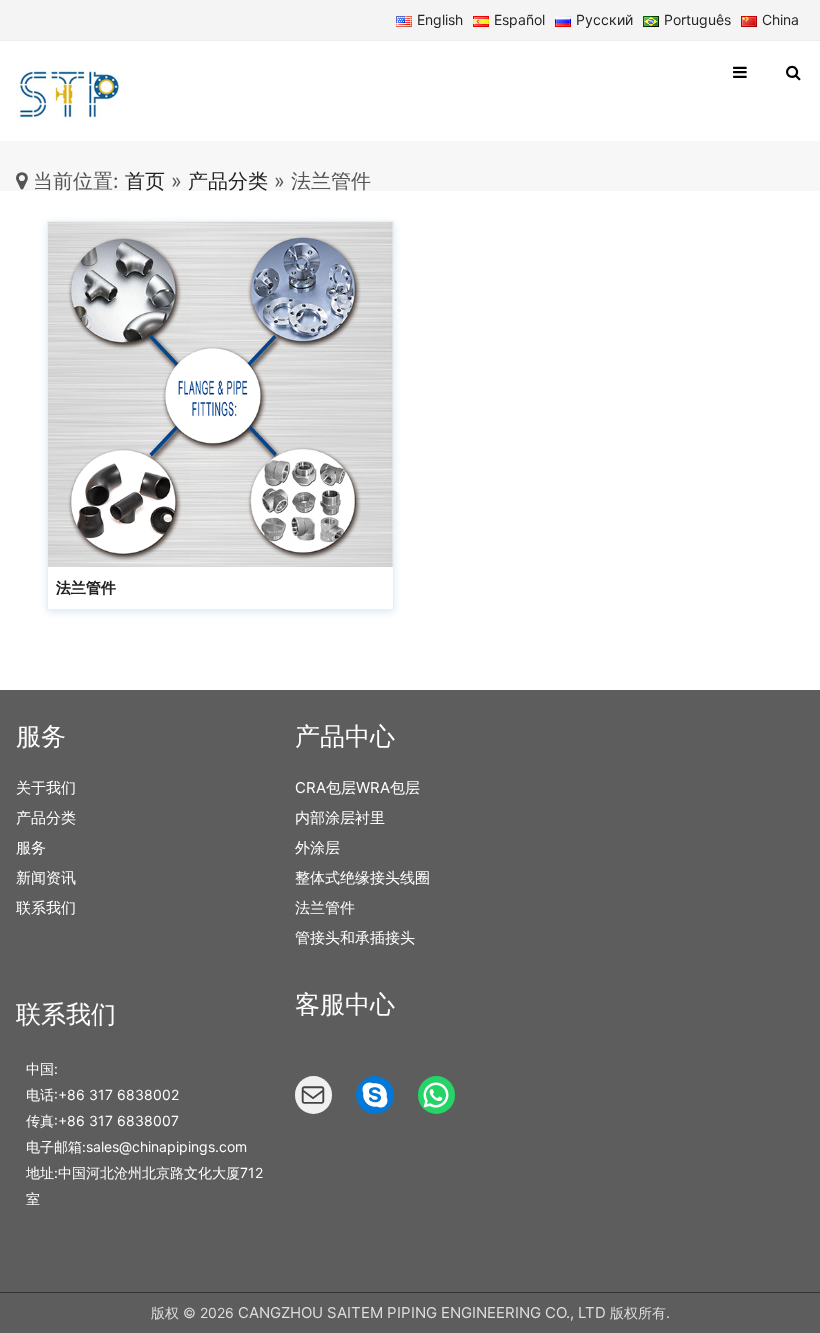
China (780, 19)
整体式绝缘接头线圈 (362, 877)
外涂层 (317, 847)
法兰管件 (86, 587)
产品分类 (228, 181)
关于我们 (46, 787)
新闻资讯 (46, 877)
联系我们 (46, 907)
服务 (31, 847)
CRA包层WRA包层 (357, 787)
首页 (142, 181)
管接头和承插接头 (355, 937)
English (440, 19)
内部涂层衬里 (340, 817)
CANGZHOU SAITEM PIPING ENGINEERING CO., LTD (422, 1312)
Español (519, 19)
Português (697, 19)
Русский (604, 19)
